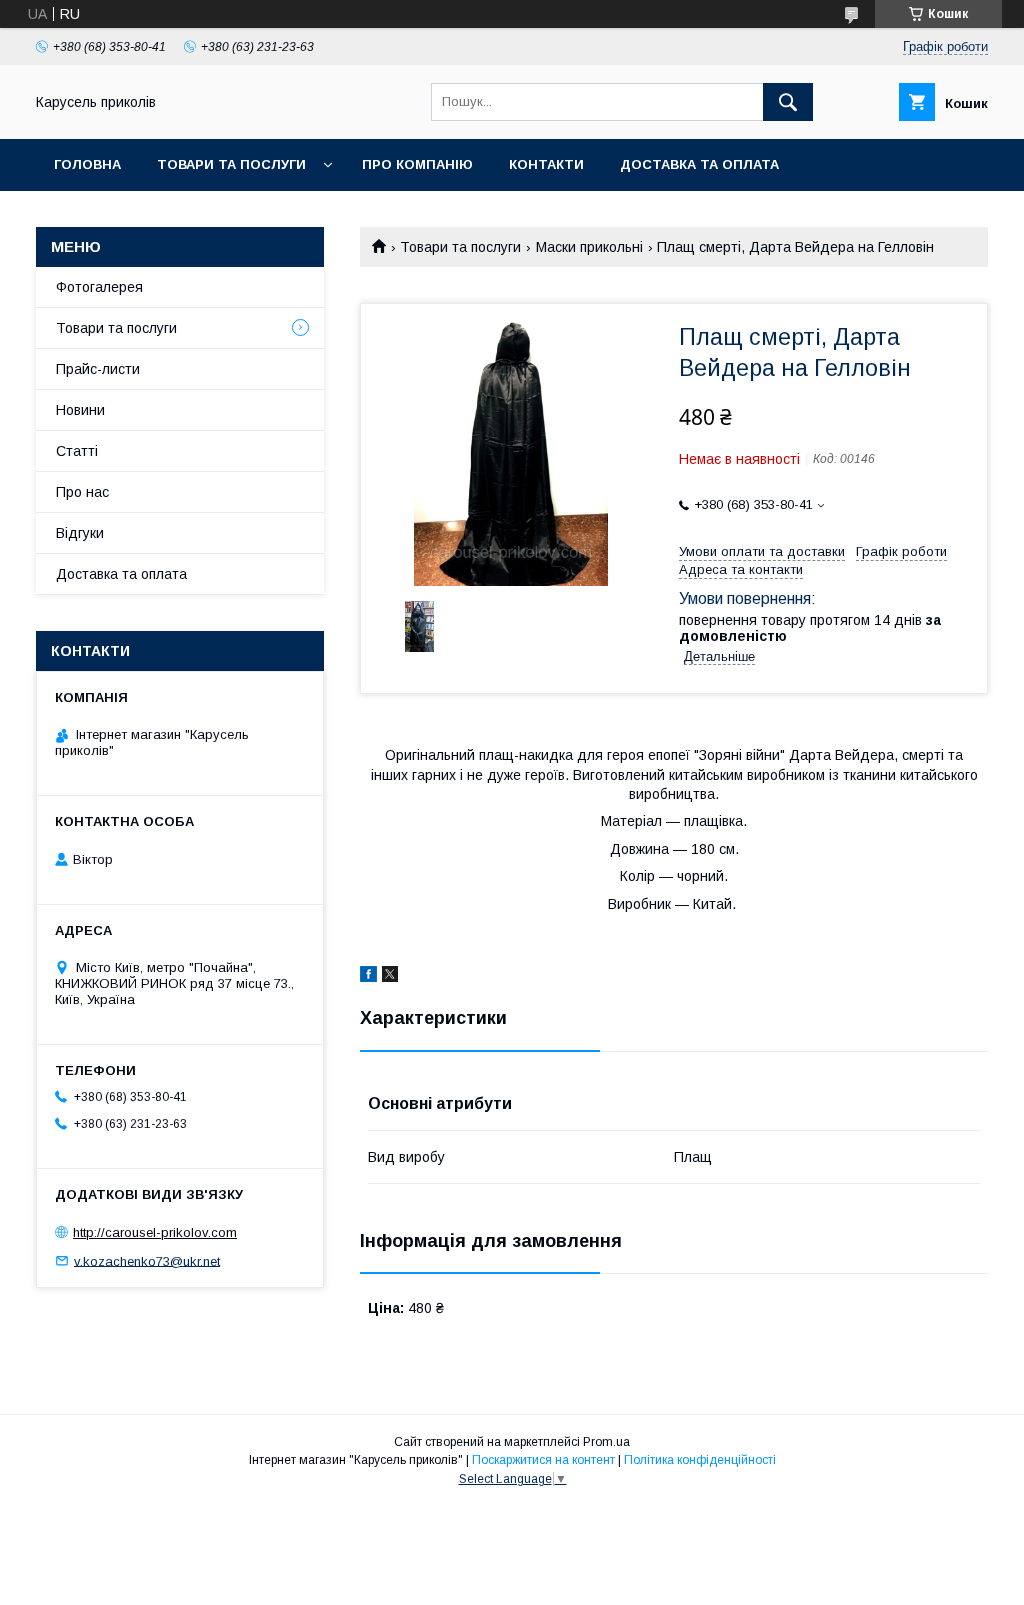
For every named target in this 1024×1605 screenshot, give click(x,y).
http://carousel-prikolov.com (155, 1232)
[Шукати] (788, 102)
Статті (77, 451)
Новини (80, 410)
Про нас (82, 492)
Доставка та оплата (699, 164)
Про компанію (417, 164)
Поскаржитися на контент (543, 1460)
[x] (390, 977)
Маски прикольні (589, 247)
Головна (87, 164)
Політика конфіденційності (700, 1460)
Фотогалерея (99, 287)
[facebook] (368, 977)
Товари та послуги (231, 164)
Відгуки (80, 533)
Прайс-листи (98, 369)
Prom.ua (606, 1442)
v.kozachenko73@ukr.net (147, 1260)
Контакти (546, 164)
